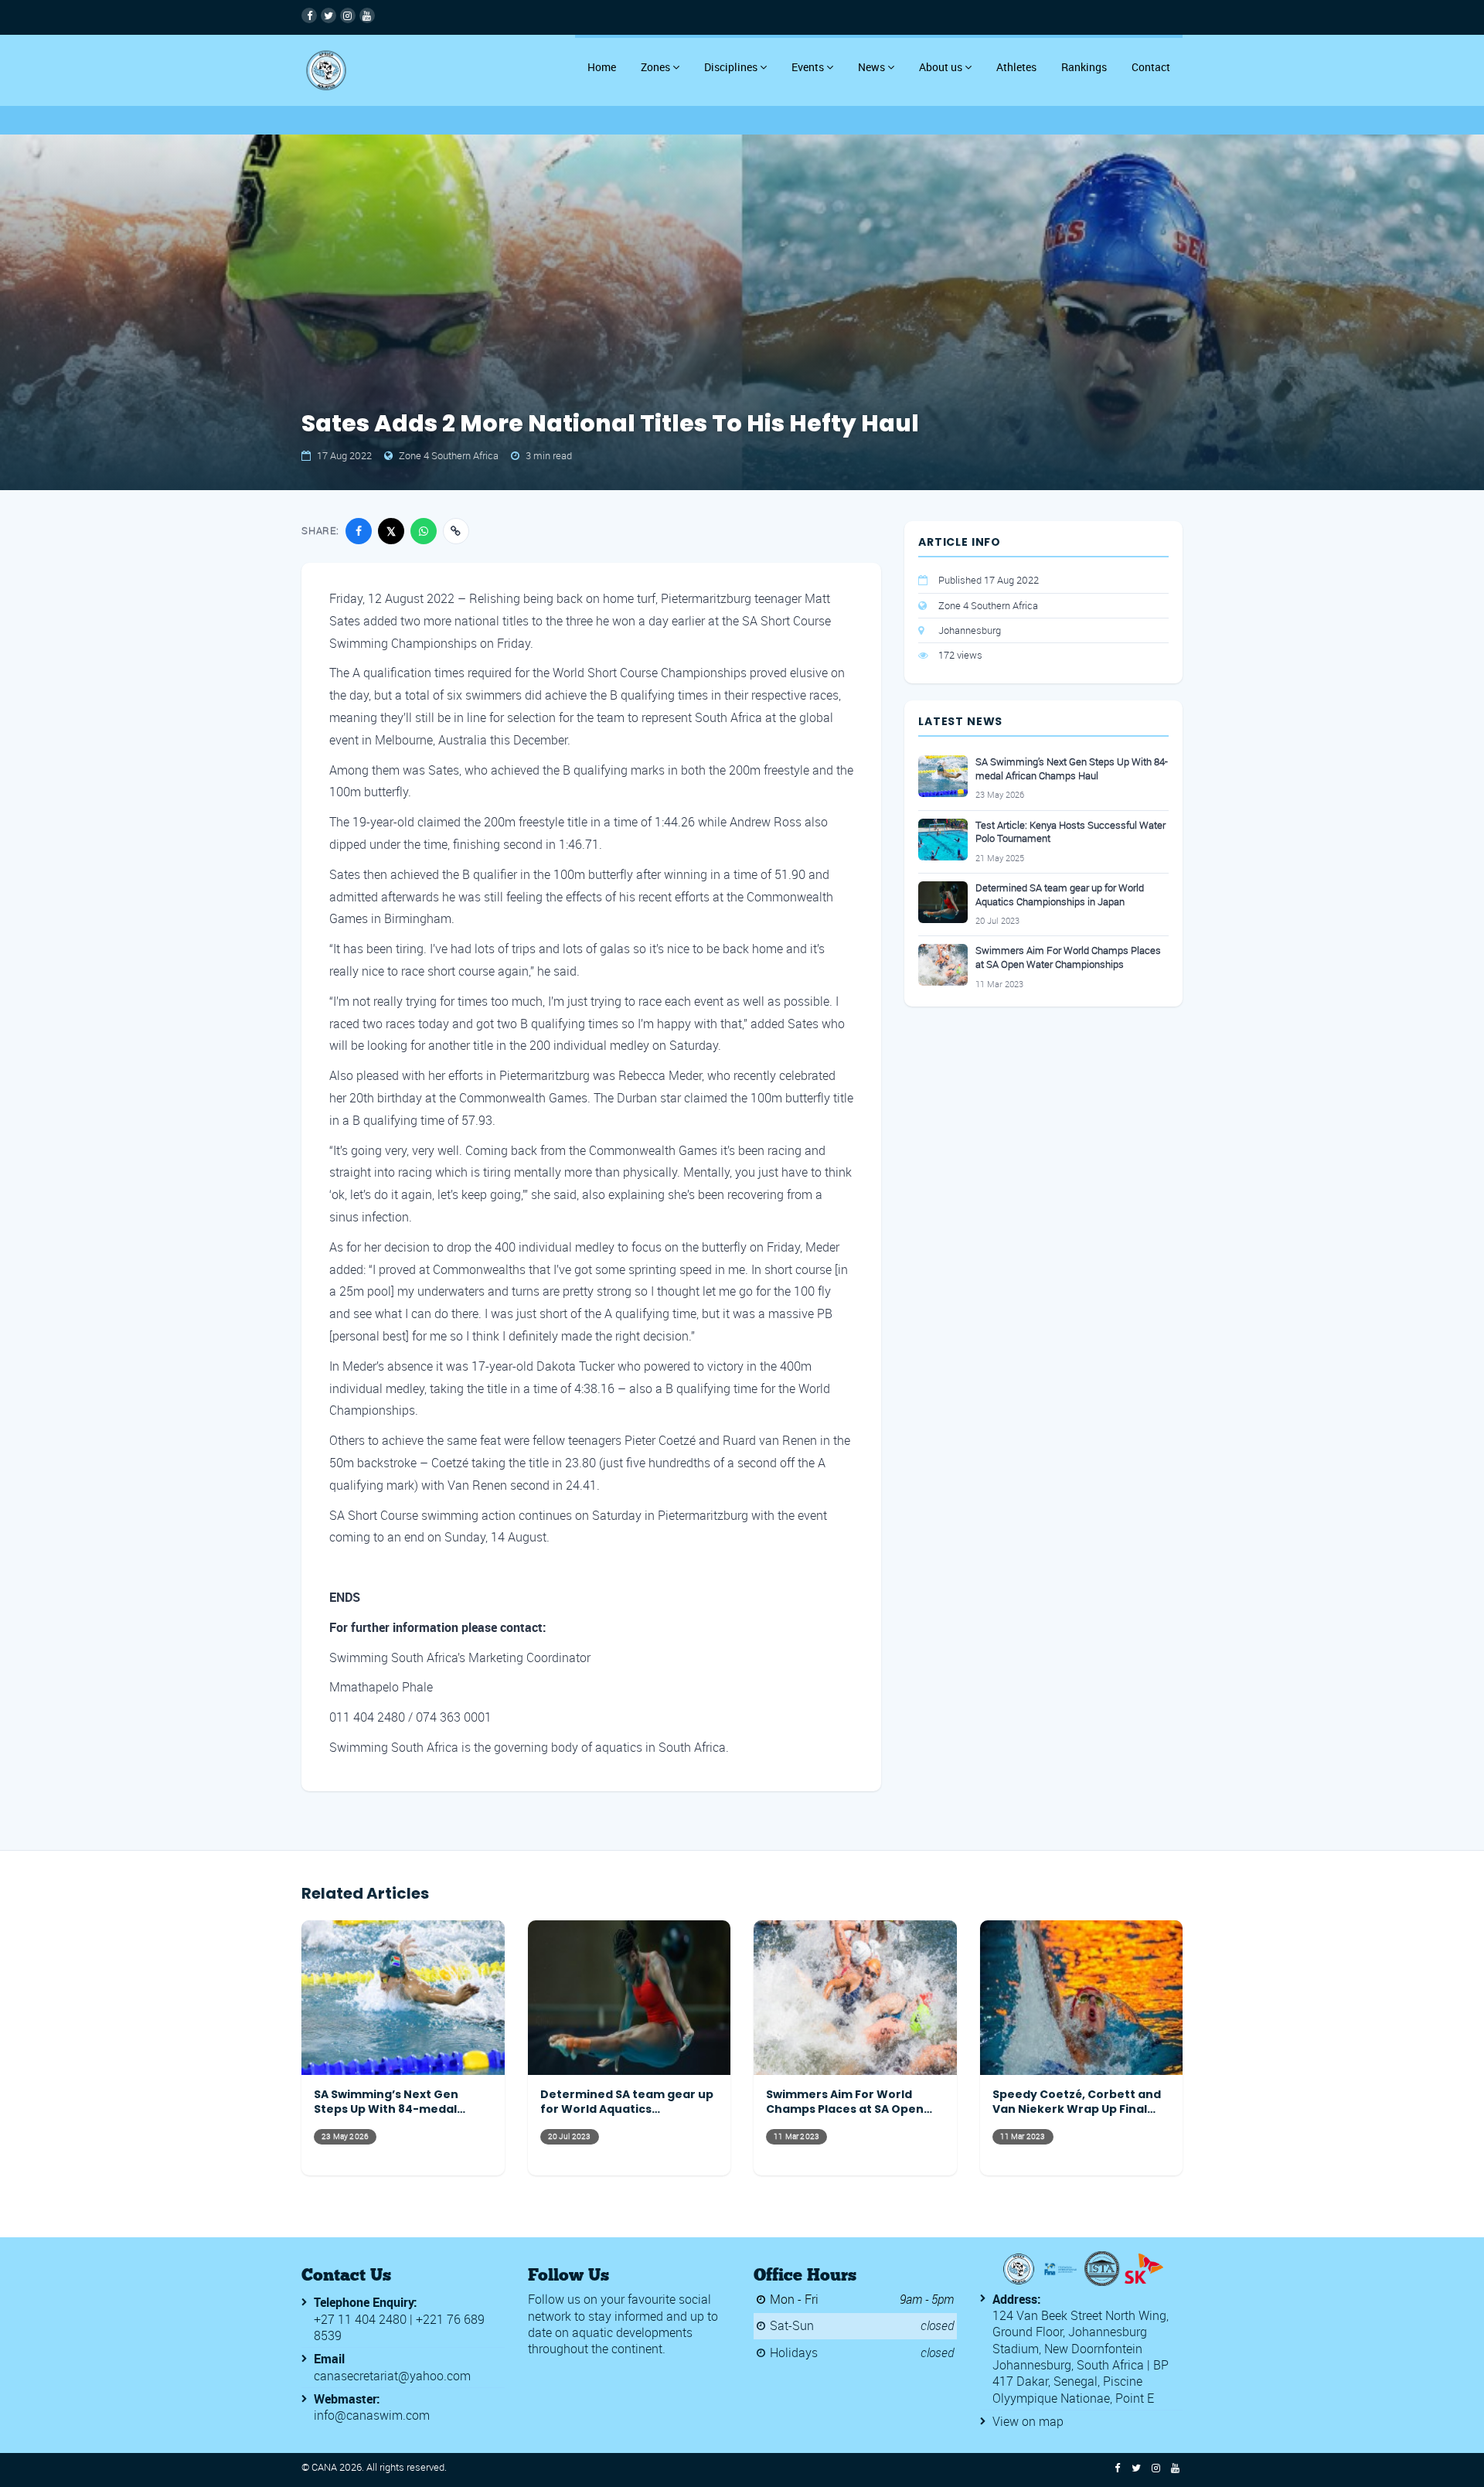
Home (602, 67)
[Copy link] (456, 531)
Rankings (1084, 67)
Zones (655, 67)
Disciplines (731, 67)
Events (808, 67)
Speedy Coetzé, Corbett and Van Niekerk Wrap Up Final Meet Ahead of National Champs (1077, 2102)
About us (941, 67)
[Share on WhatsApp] (424, 531)
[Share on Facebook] (359, 531)
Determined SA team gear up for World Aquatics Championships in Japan (1060, 895)
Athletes (1016, 67)
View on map (1028, 2421)
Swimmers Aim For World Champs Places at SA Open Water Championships (1068, 957)
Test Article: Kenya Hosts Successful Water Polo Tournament (1070, 832)
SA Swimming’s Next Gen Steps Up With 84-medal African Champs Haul (1072, 769)
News (871, 67)
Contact (1151, 67)
